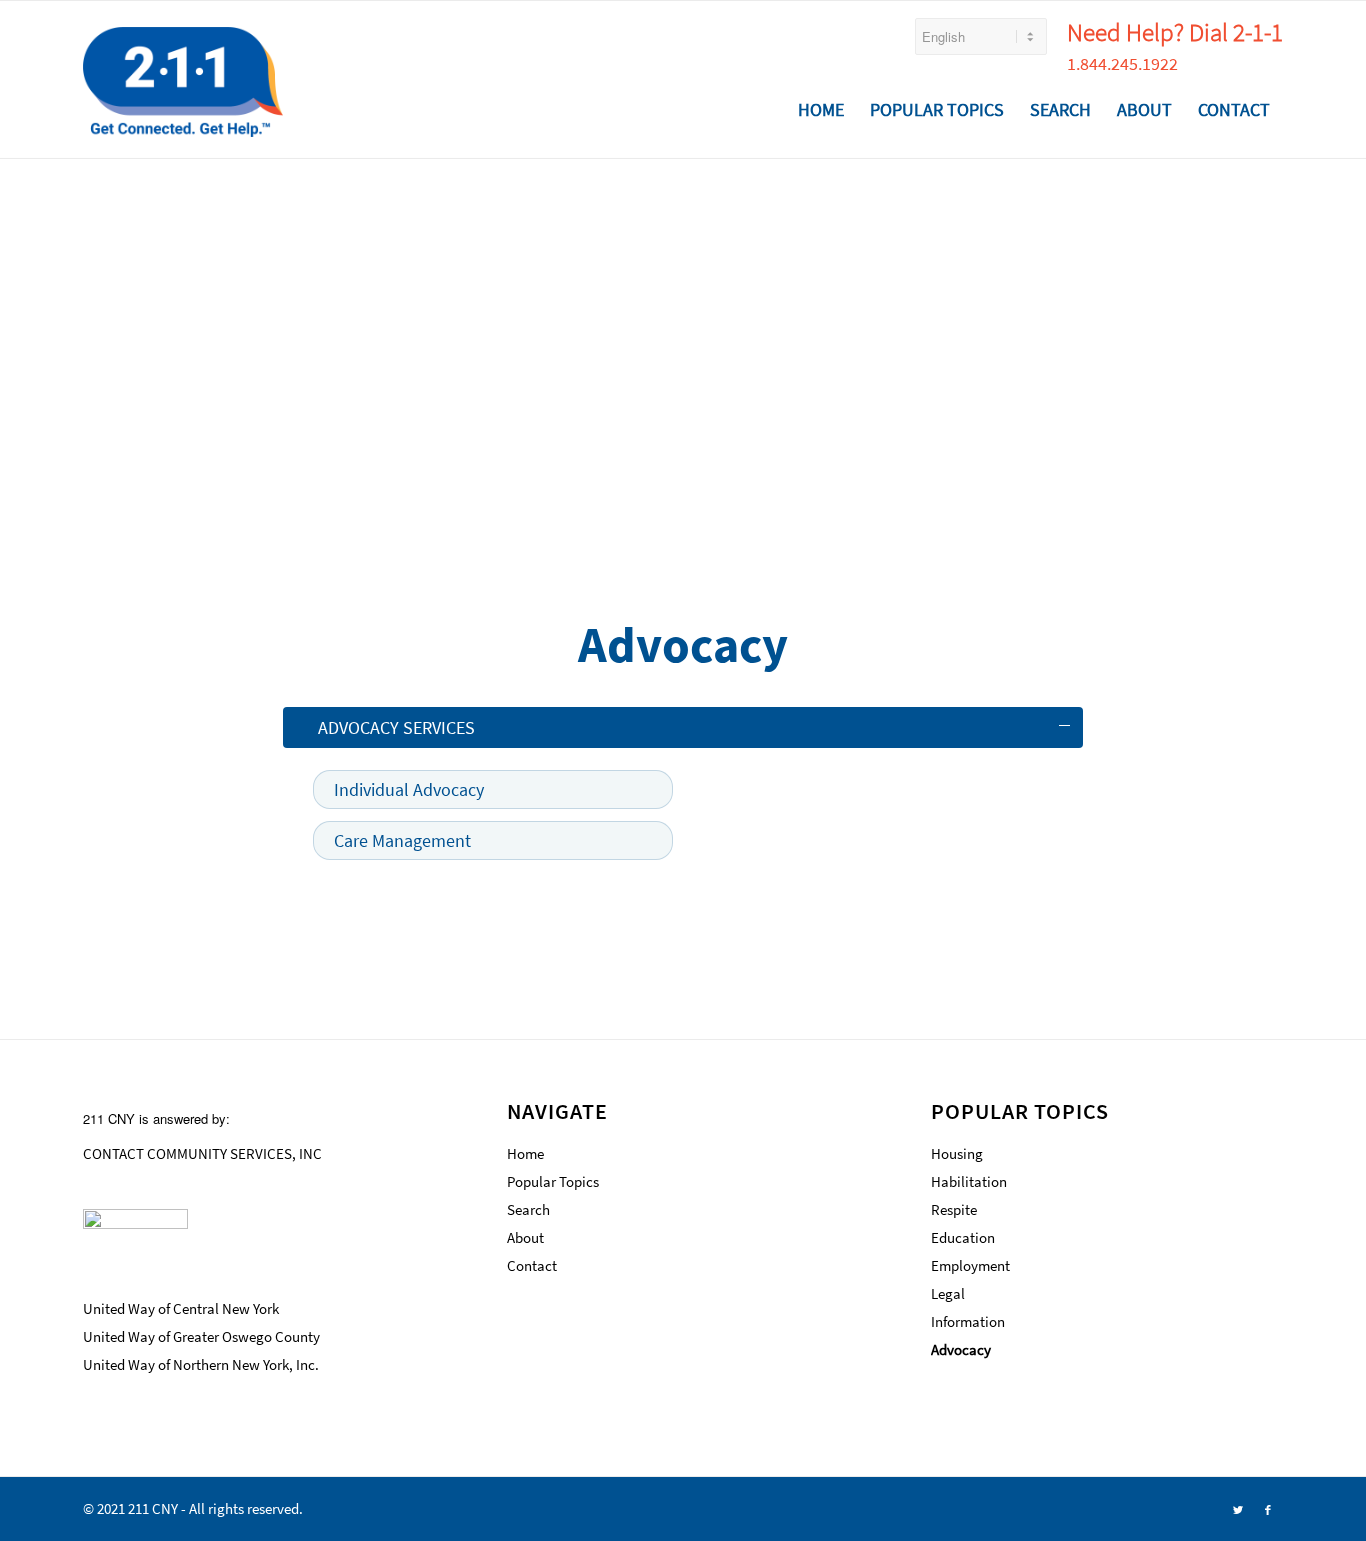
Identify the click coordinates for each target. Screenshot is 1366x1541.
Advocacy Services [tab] (396, 727)
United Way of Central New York (181, 1308)
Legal (948, 1293)
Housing (957, 1153)
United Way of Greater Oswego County (201, 1336)
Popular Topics (553, 1181)
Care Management (402, 840)
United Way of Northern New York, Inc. (201, 1364)
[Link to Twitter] (1238, 1509)
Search (528, 1209)
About (525, 1237)
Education (963, 1237)
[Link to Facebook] (1268, 1509)
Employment (970, 1265)
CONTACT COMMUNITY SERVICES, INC (202, 1153)
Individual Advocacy (409, 789)
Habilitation (969, 1181)
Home (525, 1153)
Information (968, 1321)
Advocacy (961, 1349)
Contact (532, 1265)
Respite (954, 1209)
